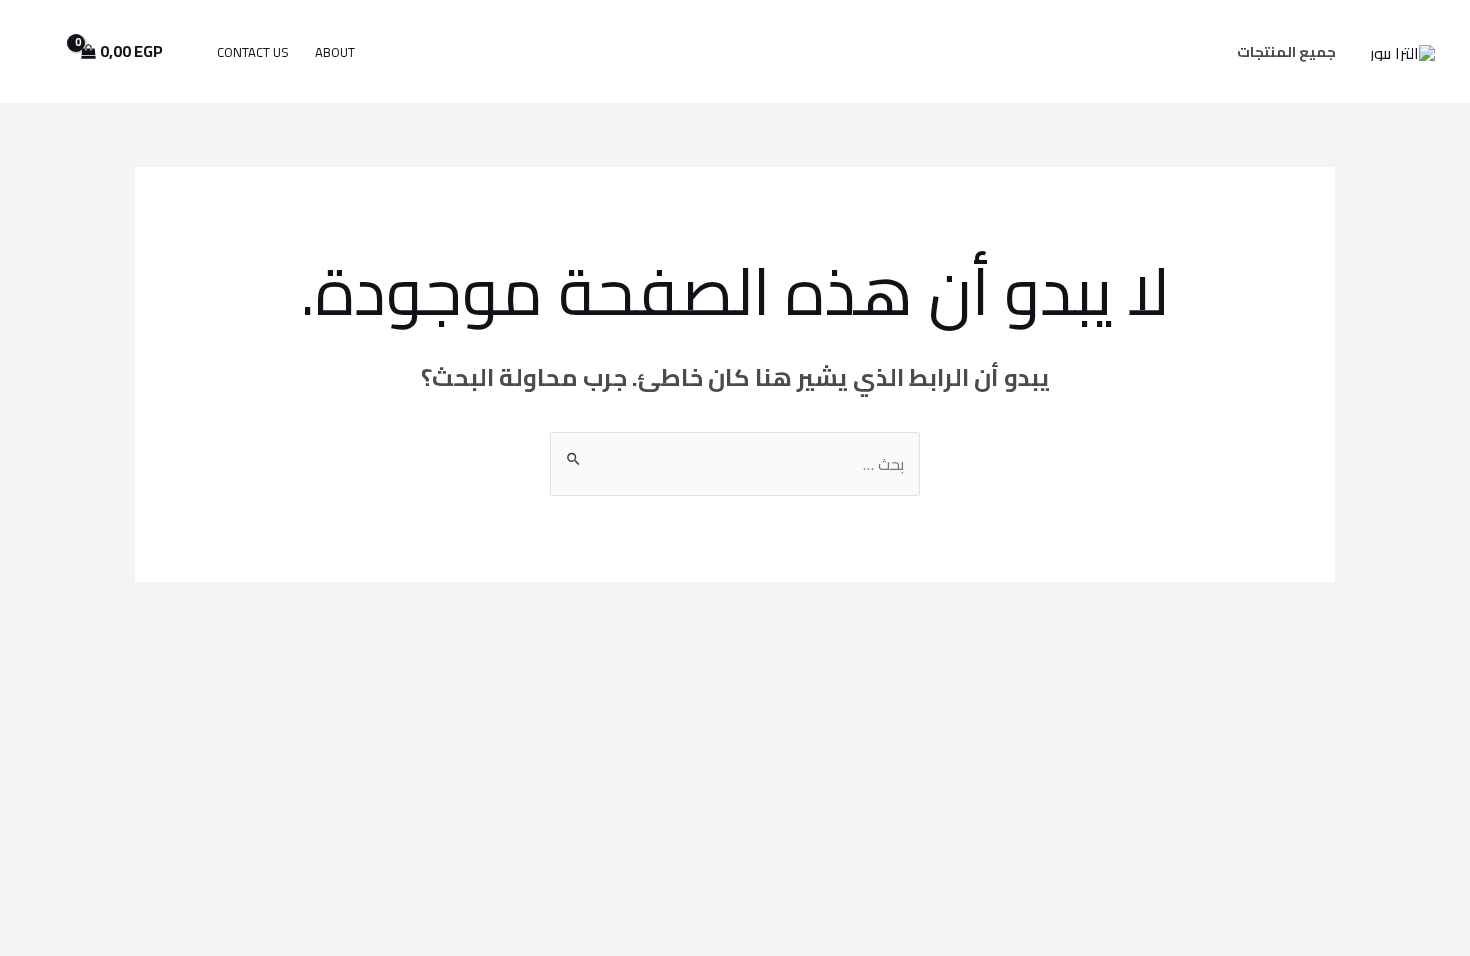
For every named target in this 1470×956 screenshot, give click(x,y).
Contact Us (253, 52)
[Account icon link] (44, 52)
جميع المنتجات (1286, 51)
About (335, 52)
